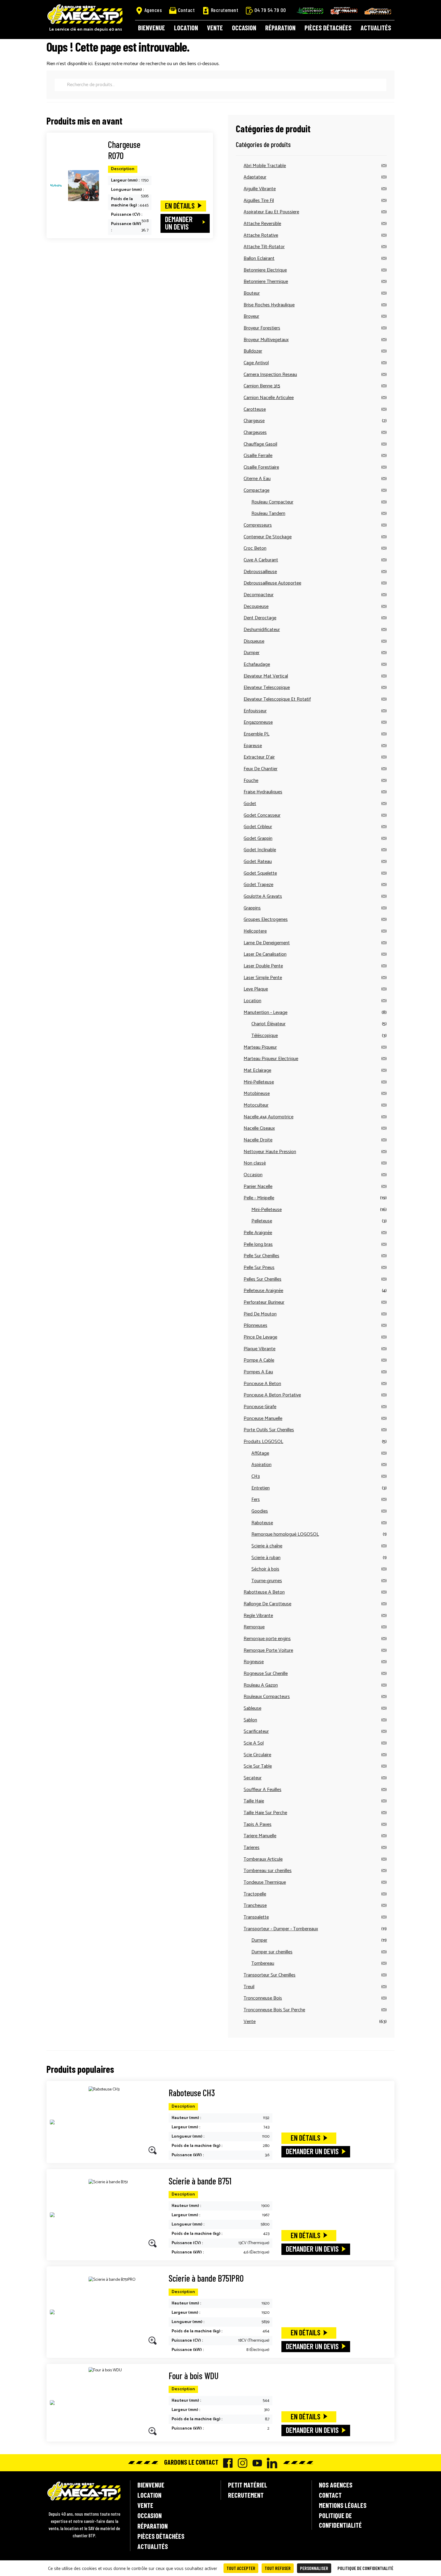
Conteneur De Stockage (268, 537)
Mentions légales (343, 2505)
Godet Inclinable (260, 850)
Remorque (254, 1627)
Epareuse (253, 746)
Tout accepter (241, 2568)
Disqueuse (254, 641)
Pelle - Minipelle (259, 1198)
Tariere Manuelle (260, 1836)
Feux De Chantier (261, 769)
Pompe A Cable (259, 1360)
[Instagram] (241, 2463)
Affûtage (260, 1453)
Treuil (249, 1987)
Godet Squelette (260, 873)
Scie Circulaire (257, 1755)
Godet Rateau (258, 862)
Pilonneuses (255, 1326)
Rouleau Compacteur (272, 502)
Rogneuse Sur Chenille (266, 1674)
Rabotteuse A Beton (264, 1592)
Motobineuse (257, 1094)
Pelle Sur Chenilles (261, 1256)
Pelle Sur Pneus (259, 1268)
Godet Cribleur (258, 827)
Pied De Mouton (260, 1314)
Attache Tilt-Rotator (264, 247)
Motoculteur (256, 1105)
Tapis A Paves (258, 1825)
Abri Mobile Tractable (265, 166)
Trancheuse (255, 1906)
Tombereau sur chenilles (268, 1871)
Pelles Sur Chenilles (262, 1279)
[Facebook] (226, 2463)
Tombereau (263, 1963)
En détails (180, 206)
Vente (215, 28)
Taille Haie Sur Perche (265, 1813)
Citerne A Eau (257, 479)
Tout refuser (278, 2568)
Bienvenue (151, 28)
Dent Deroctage (260, 618)
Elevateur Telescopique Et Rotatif (277, 699)
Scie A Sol (254, 1743)
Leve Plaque (256, 989)
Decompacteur (259, 595)
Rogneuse (254, 1662)
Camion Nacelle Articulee (269, 398)
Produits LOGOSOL (263, 1442)
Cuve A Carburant (261, 560)
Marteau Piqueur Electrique (271, 1059)
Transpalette (256, 1917)
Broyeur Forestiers (262, 328)
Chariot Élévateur (268, 1024)
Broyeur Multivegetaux (266, 340)
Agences (153, 10)
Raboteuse (262, 1523)
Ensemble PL (256, 734)
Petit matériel (248, 2485)
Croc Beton (255, 548)
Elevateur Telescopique (267, 688)
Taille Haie (254, 1801)
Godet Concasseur (262, 815)
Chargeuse (254, 421)
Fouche (251, 781)
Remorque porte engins (267, 1639)
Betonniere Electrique (265, 270)
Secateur (253, 1778)
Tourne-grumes (267, 1581)
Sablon (250, 1720)
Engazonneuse (258, 722)
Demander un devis (179, 223)
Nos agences (336, 2485)
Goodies (260, 1511)
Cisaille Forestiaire (261, 467)
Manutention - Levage (265, 1013)
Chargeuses (255, 433)
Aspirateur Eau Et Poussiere (271, 212)
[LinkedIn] (270, 2463)
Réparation (280, 28)
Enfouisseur (255, 711)
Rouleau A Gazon (261, 1685)
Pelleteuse (262, 1221)
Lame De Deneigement (267, 943)
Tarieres (252, 1848)
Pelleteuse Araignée (263, 1291)
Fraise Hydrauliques (263, 792)
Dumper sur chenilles (272, 1952)
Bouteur (252, 293)
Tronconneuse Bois (263, 1998)
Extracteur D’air (259, 757)
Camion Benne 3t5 (262, 386)
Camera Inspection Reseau (270, 375)
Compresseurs (258, 525)
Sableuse (252, 1708)
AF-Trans (344, 11)
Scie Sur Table (258, 1766)
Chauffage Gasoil (260, 444)
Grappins (252, 908)
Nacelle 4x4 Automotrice (268, 1117)
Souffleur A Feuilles (262, 1790)
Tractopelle (255, 1894)
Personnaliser (314, 2568)
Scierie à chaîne (267, 1546)
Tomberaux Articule (263, 1859)
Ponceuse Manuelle (263, 1419)
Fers (256, 1500)
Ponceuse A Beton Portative (272, 1395)
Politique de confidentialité (340, 2520)
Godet (250, 804)
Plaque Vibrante (259, 1349)
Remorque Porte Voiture (268, 1650)
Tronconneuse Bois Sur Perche (274, 2010)
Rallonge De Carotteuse (267, 1604)
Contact (186, 10)
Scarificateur (256, 1731)
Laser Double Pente (263, 966)
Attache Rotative (261, 235)
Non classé (255, 1163)
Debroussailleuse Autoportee (272, 583)
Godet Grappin (258, 839)
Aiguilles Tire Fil (259, 201)
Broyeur (251, 316)
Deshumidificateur (262, 630)
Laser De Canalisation (265, 954)
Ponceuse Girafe (260, 1407)
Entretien (261, 1488)
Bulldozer (253, 351)
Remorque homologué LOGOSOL (285, 1534)
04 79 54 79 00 (270, 10)
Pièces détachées (328, 28)
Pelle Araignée (258, 1233)
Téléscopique (265, 1036)
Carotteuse (255, 409)
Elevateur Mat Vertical (266, 676)
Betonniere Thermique (266, 282)
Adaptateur (255, 177)
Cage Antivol (256, 363)
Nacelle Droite (258, 1140)
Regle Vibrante (258, 1616)
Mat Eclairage (257, 1070)
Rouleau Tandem (268, 514)
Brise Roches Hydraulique (269, 305)
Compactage (256, 490)
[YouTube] (256, 2463)
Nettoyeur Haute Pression (270, 1152)
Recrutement (225, 10)
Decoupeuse (256, 607)
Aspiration (261, 1465)
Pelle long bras (258, 1244)
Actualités (376, 28)
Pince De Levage (260, 1337)
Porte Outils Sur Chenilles (269, 1430)
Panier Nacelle (258, 1187)
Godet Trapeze (258, 885)
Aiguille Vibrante (260, 189)
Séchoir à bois (265, 1569)
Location (186, 28)
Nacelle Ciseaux (259, 1128)
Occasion (244, 28)
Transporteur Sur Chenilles (270, 1975)
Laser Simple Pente (263, 978)
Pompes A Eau (258, 1372)
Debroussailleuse (260, 572)
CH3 (256, 1476)
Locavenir (310, 11)
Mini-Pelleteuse (259, 1082)
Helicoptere (255, 931)
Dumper (252, 653)
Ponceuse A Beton (262, 1384)
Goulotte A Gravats (263, 896)
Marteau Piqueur (260, 1047)
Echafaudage (257, 664)
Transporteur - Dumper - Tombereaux (281, 1929)
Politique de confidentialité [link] (365, 2568)
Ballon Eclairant (259, 259)
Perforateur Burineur (264, 1302)
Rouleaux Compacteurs (267, 1697)
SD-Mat (378, 11)
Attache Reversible (262, 224)
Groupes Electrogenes (266, 920)
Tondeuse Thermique (265, 1882)
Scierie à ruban (266, 1558)
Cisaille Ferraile (258, 456)
